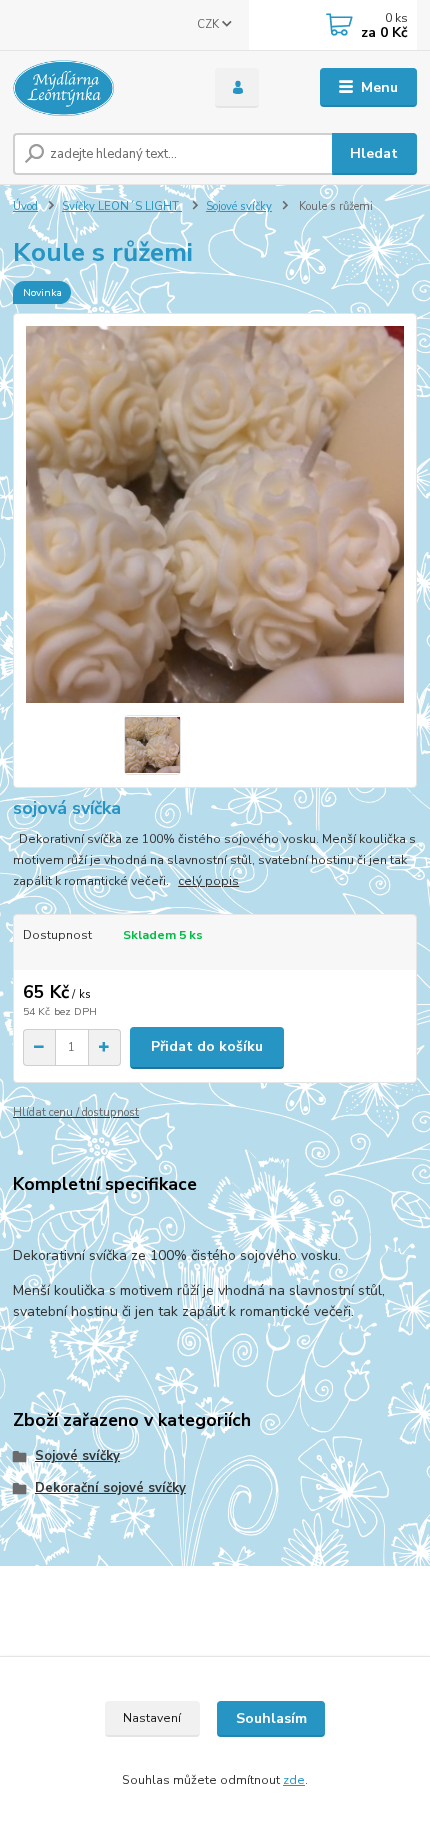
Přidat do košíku (207, 1046)
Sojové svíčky (239, 206)
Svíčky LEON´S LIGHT (122, 206)
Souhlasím (271, 1718)
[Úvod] (97, 88)
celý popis (208, 881)
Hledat (374, 153)
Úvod (25, 206)
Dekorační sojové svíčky (110, 1488)
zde (294, 1780)
